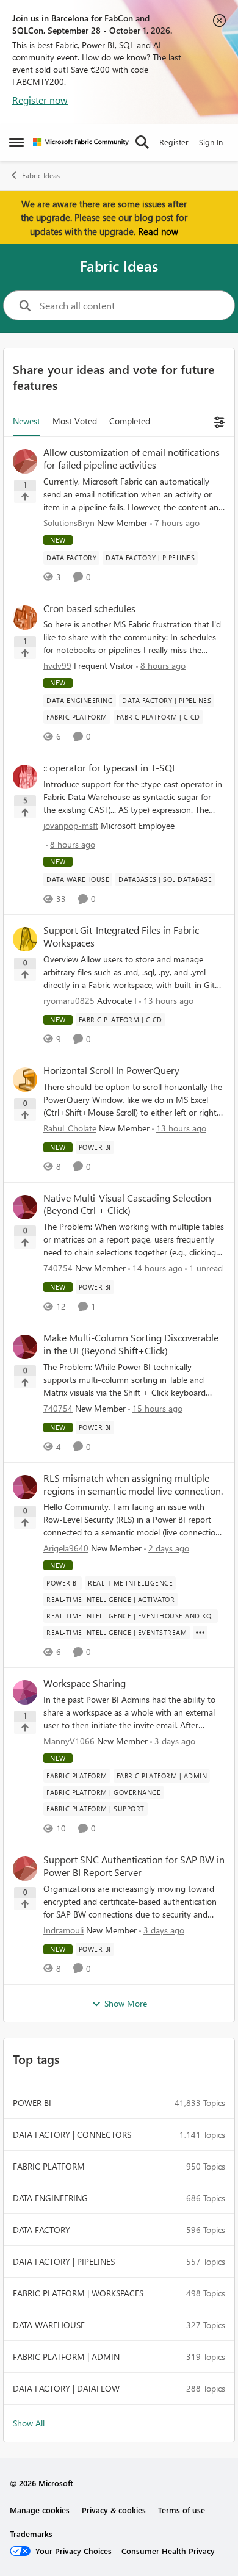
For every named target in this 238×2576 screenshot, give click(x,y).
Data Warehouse (49, 2325)
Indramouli (63, 1930)
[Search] (142, 142)
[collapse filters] (218, 421)
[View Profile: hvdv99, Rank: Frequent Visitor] (25, 618)
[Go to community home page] (81, 142)
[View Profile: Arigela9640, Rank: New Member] (25, 1487)
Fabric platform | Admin (66, 2357)
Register (174, 142)
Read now (158, 231)
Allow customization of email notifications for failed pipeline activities (132, 459)
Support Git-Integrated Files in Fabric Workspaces (121, 936)
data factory (41, 2230)
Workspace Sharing (85, 1683)
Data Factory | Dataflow (66, 2388)
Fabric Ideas (41, 175)
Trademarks (31, 2534)
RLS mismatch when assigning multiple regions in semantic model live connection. (133, 1485)
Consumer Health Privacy (168, 2551)
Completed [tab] (130, 421)
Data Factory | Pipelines (64, 2261)
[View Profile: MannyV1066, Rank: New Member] (25, 1692)
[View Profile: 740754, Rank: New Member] (25, 1207)
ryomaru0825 (69, 1001)
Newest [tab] (27, 421)
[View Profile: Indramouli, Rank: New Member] (25, 1869)
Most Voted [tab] (75, 421)
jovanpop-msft (71, 825)
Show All (29, 2423)
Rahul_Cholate (70, 1128)
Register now (40, 100)
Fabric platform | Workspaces (78, 2293)
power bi (32, 2103)
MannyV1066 (69, 1741)
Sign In (211, 142)
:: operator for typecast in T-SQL (110, 768)
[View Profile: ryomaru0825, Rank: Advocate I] (25, 939)
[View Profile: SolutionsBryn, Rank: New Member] (25, 461)
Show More (126, 2003)
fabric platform (49, 2166)
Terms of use (182, 2510)
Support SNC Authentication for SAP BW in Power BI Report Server (134, 1866)
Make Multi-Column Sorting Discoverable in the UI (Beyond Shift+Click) (131, 1344)
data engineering (50, 2198)
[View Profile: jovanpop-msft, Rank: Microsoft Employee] (25, 777)
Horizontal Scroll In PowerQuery (111, 1070)
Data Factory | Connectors (72, 2134)
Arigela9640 (66, 1548)
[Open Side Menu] (16, 142)
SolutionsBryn (69, 523)
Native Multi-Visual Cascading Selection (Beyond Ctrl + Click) (127, 1204)
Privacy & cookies (114, 2510)
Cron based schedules (89, 608)
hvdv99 (57, 666)
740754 (58, 1268)
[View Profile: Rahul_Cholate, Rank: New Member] (25, 1080)
